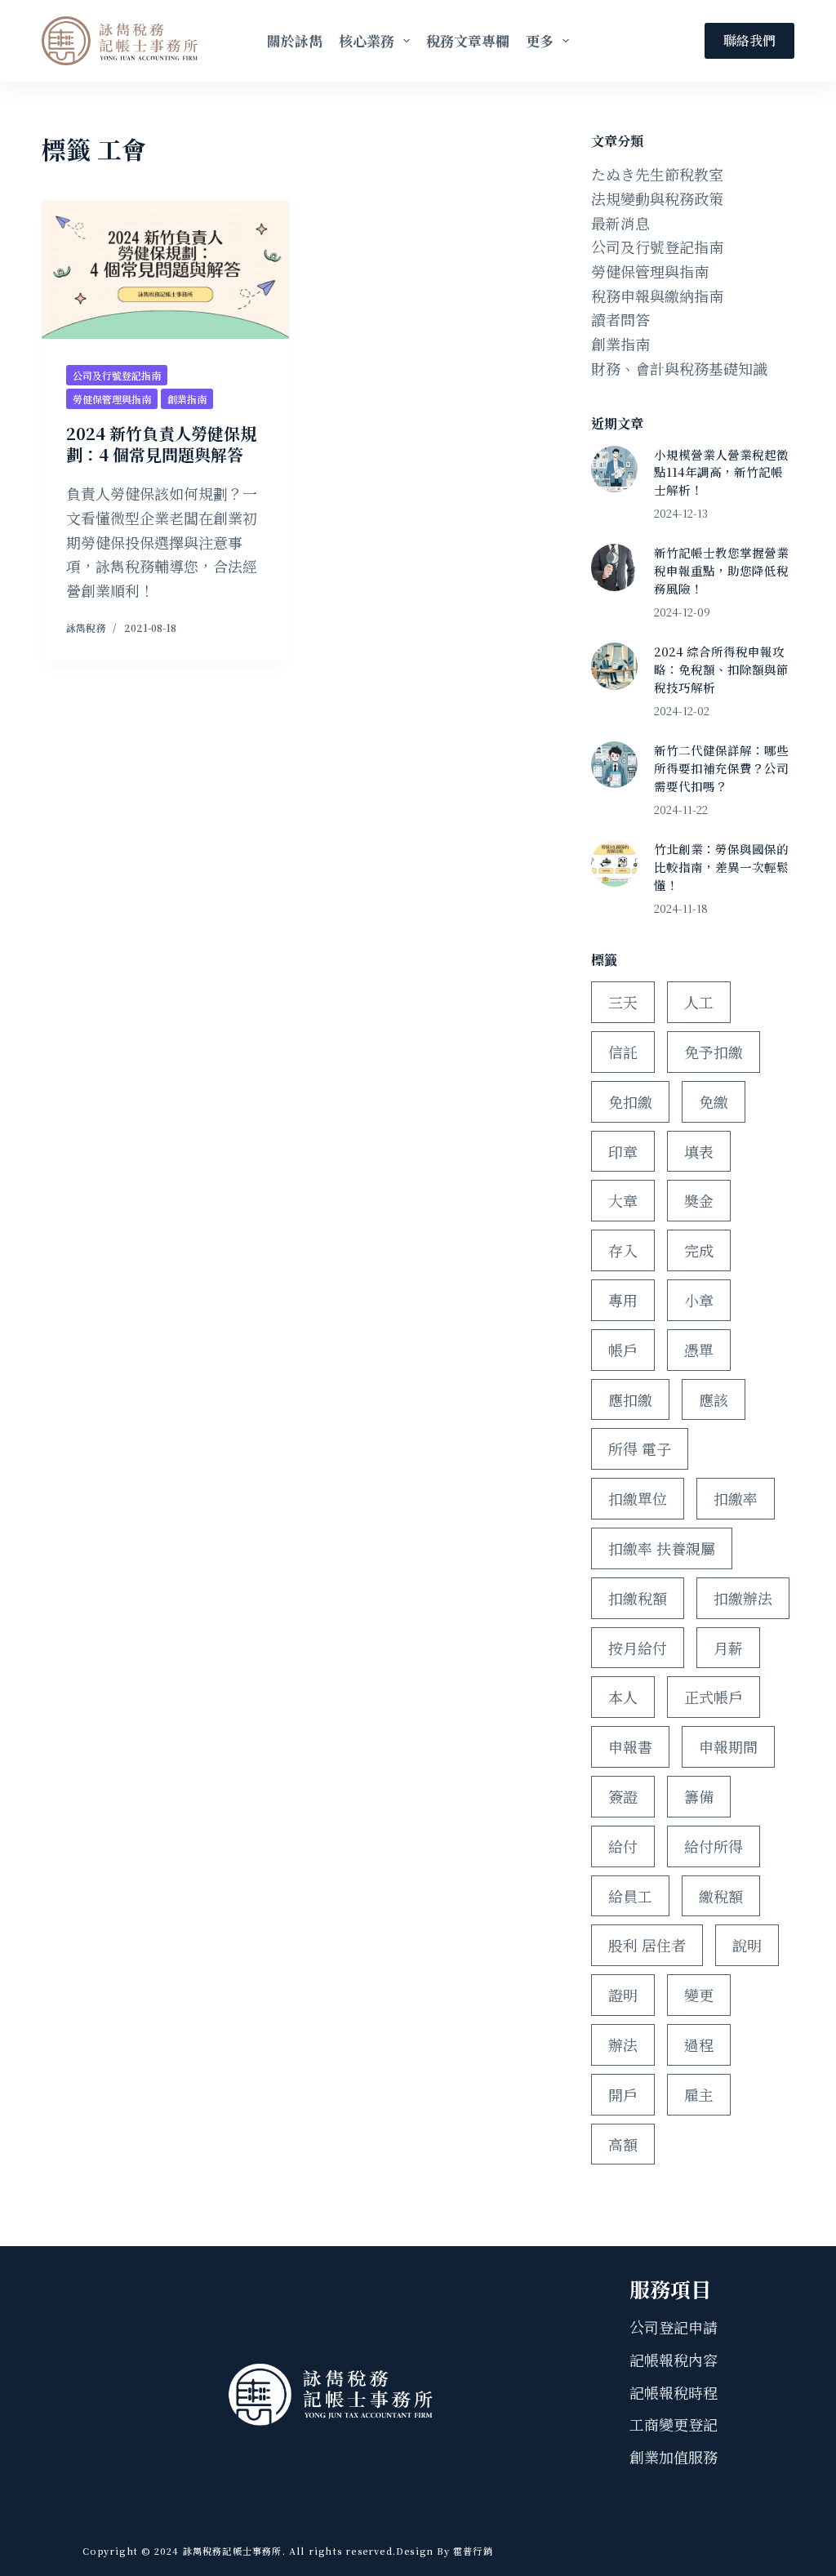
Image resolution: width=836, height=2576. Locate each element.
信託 (623, 1052)
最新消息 (620, 223)
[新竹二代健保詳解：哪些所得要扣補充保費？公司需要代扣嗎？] (614, 765)
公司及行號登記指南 (117, 375)
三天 (623, 1002)
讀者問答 (620, 319)
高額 (623, 2144)
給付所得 (714, 1846)
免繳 (714, 1101)
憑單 (699, 1350)
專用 (623, 1300)
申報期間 (728, 1746)
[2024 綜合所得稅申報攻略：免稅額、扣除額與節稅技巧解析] (614, 666)
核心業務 (367, 40)
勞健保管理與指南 (112, 399)
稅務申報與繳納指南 (657, 296)
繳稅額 (721, 1896)
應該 (714, 1399)
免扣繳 (630, 1101)
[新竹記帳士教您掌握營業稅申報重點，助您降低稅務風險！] (614, 567)
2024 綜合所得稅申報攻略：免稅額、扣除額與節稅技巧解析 (721, 669)
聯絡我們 (749, 40)
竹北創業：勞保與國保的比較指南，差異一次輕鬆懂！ (721, 867)
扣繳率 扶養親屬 (662, 1548)
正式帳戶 (714, 1697)
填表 (699, 1151)
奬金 (699, 1200)
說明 (747, 1945)
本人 (623, 1697)
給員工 (630, 1896)
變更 (699, 1995)
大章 (623, 1200)
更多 (540, 40)
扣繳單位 (638, 1498)
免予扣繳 (714, 1052)
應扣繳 (630, 1399)
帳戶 (623, 1350)
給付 (623, 1846)
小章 (699, 1300)
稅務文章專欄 (468, 40)
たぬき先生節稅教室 (657, 174)
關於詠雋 (295, 40)
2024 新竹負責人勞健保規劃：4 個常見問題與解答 (161, 444)
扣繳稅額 (638, 1598)
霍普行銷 (471, 2551)
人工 (699, 1002)
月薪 (728, 1648)
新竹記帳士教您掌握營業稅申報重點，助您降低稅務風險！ (721, 570)
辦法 (623, 2044)
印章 (623, 1151)
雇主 (699, 2094)
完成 (699, 1250)
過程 (699, 2044)
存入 (623, 1250)
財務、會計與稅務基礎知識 (679, 368)
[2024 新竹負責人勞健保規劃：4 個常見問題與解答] (165, 269)
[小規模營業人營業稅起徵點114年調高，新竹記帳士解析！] (614, 469)
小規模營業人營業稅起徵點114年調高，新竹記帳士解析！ (721, 472)
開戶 (623, 2094)
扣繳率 (736, 1498)
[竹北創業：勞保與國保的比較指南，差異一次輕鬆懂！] (614, 863)
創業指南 (187, 399)
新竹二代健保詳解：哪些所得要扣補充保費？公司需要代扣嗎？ (721, 768)
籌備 (699, 1796)
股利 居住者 (647, 1945)
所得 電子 (640, 1448)
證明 (623, 1995)
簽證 (623, 1796)
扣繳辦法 (743, 1598)
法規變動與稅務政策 (657, 198)
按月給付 (638, 1648)
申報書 (630, 1746)
